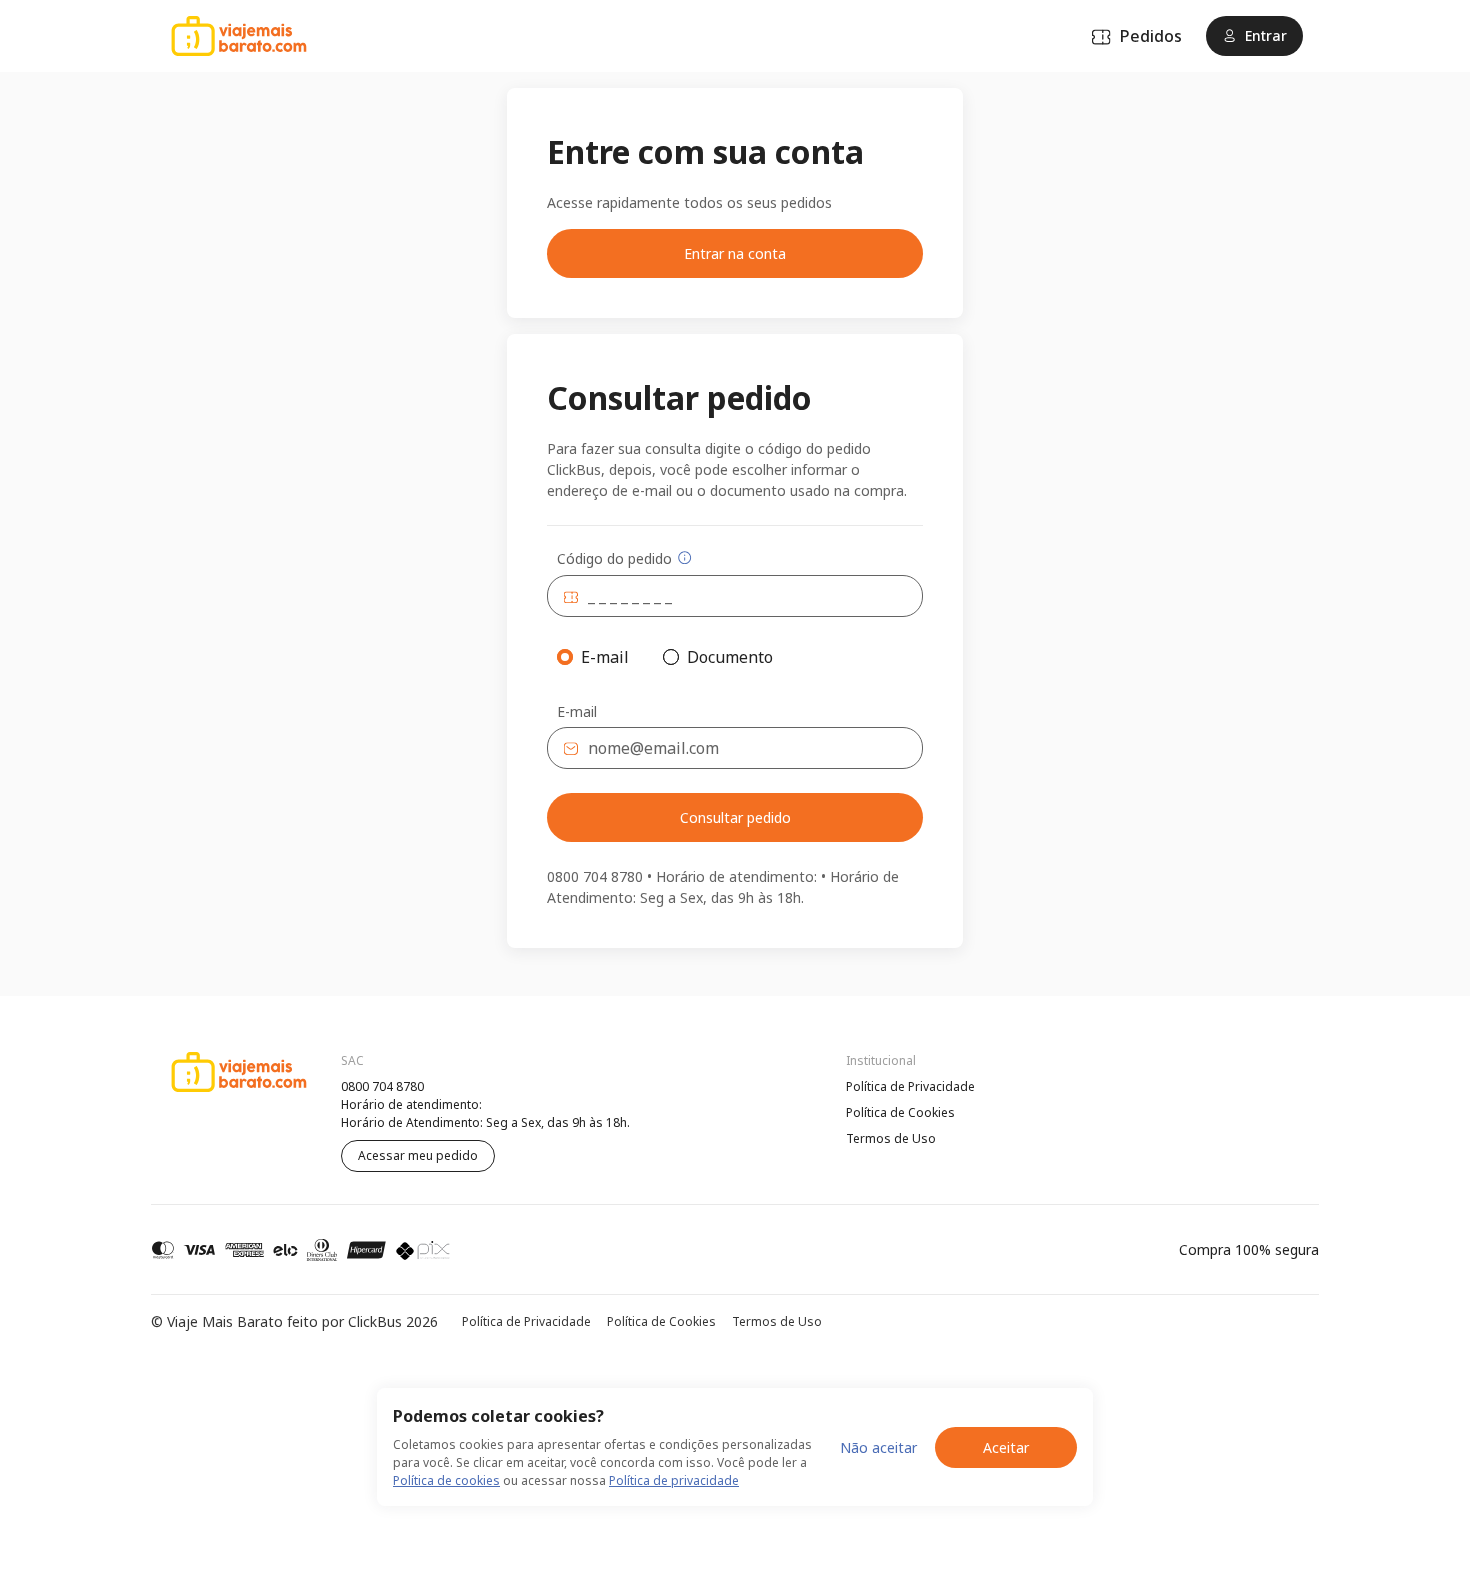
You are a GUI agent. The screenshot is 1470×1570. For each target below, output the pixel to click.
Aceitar (1006, 1447)
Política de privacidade (674, 1480)
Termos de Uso (891, 1138)
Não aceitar (878, 1447)
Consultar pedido (735, 817)
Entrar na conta (735, 253)
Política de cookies (446, 1480)
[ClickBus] (206, 1084)
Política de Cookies (900, 1112)
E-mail (577, 712)
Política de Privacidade (910, 1086)
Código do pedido (614, 558)
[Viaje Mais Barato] (239, 36)
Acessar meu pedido (418, 1155)
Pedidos (1151, 36)
